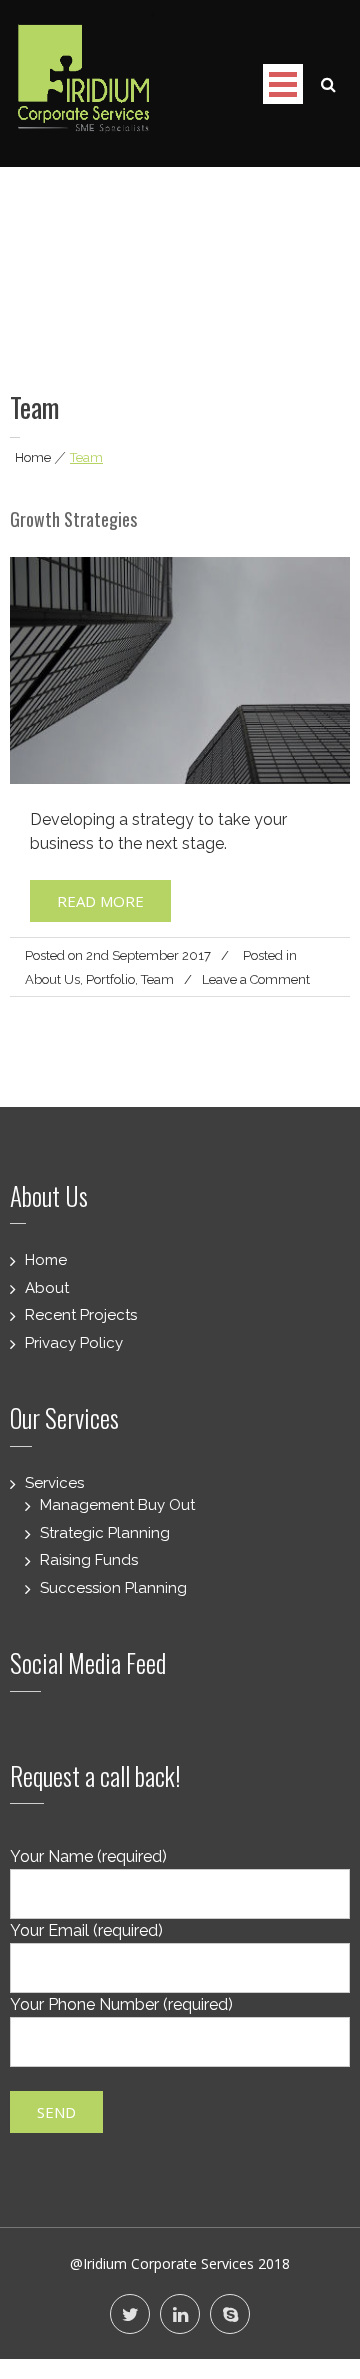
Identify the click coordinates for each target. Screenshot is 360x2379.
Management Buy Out (117, 1505)
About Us (52, 979)
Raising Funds (89, 1560)
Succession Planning (113, 1588)
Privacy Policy (74, 1343)
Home (33, 457)
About (47, 1288)
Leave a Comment (256, 979)
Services (54, 1483)
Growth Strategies (73, 519)
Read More (100, 901)
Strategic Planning (105, 1533)
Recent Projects (81, 1315)
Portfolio (110, 979)
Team (157, 979)
